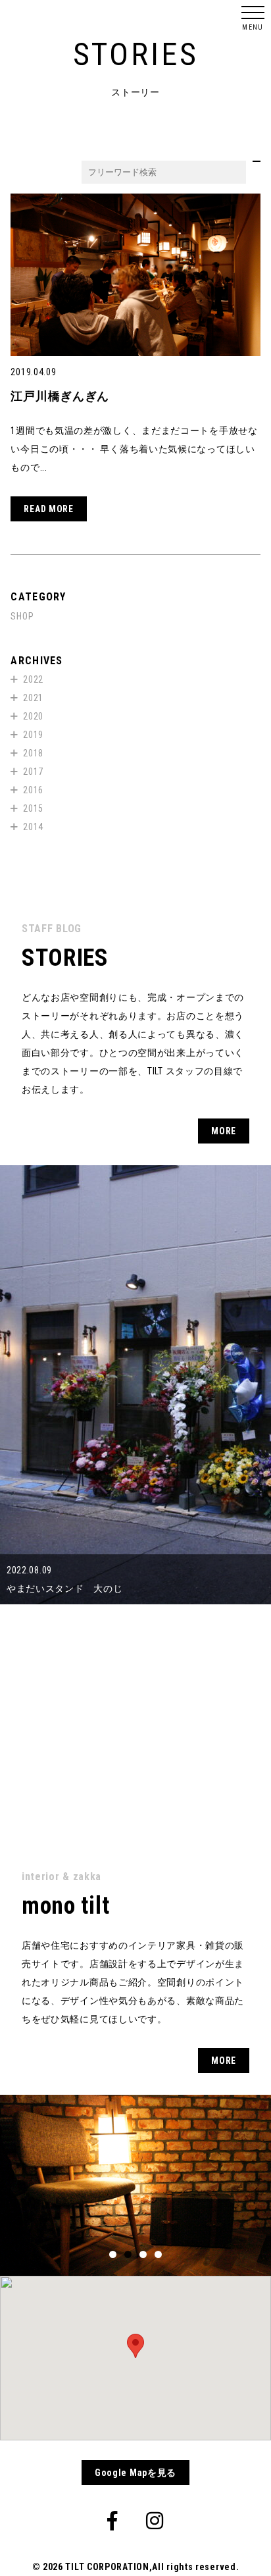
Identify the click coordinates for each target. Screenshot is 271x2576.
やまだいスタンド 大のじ (64, 1589)
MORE (224, 1131)
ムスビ (21, 1808)
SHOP (22, 616)
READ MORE (48, 509)
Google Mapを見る (135, 2473)
